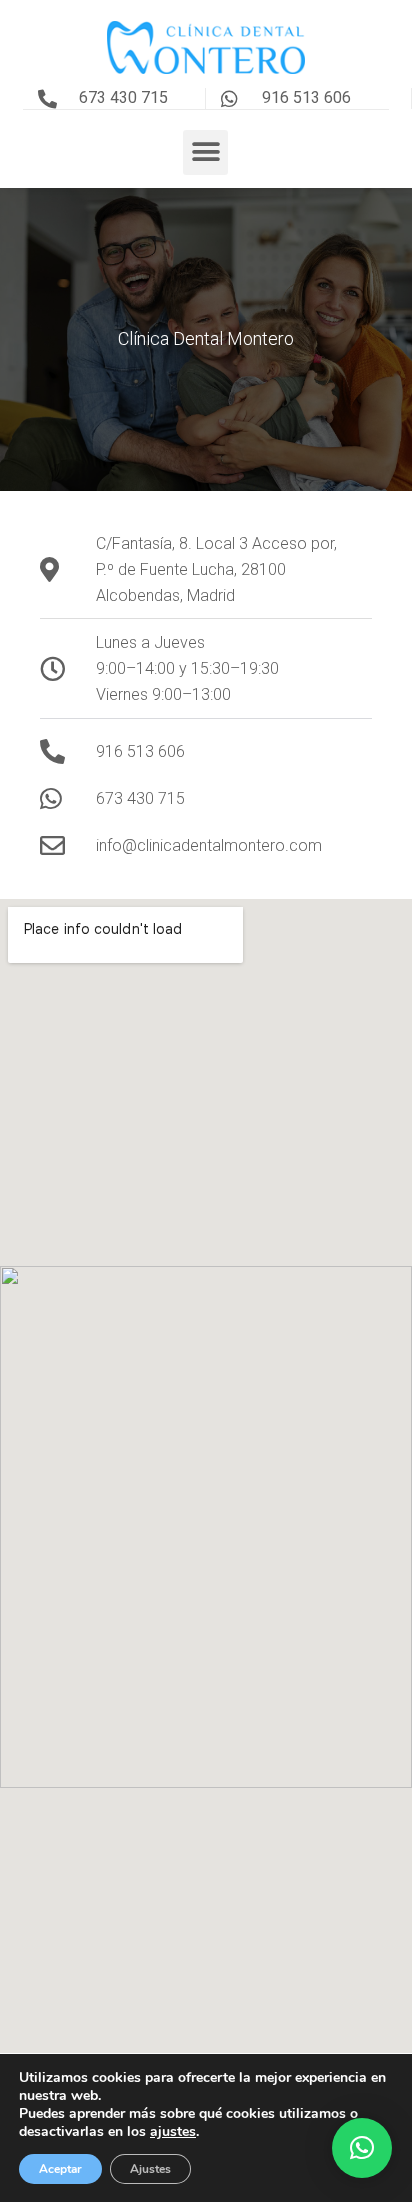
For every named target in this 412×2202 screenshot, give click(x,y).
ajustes (173, 2132)
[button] (205, 152)
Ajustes (150, 2169)
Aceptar (60, 2169)
